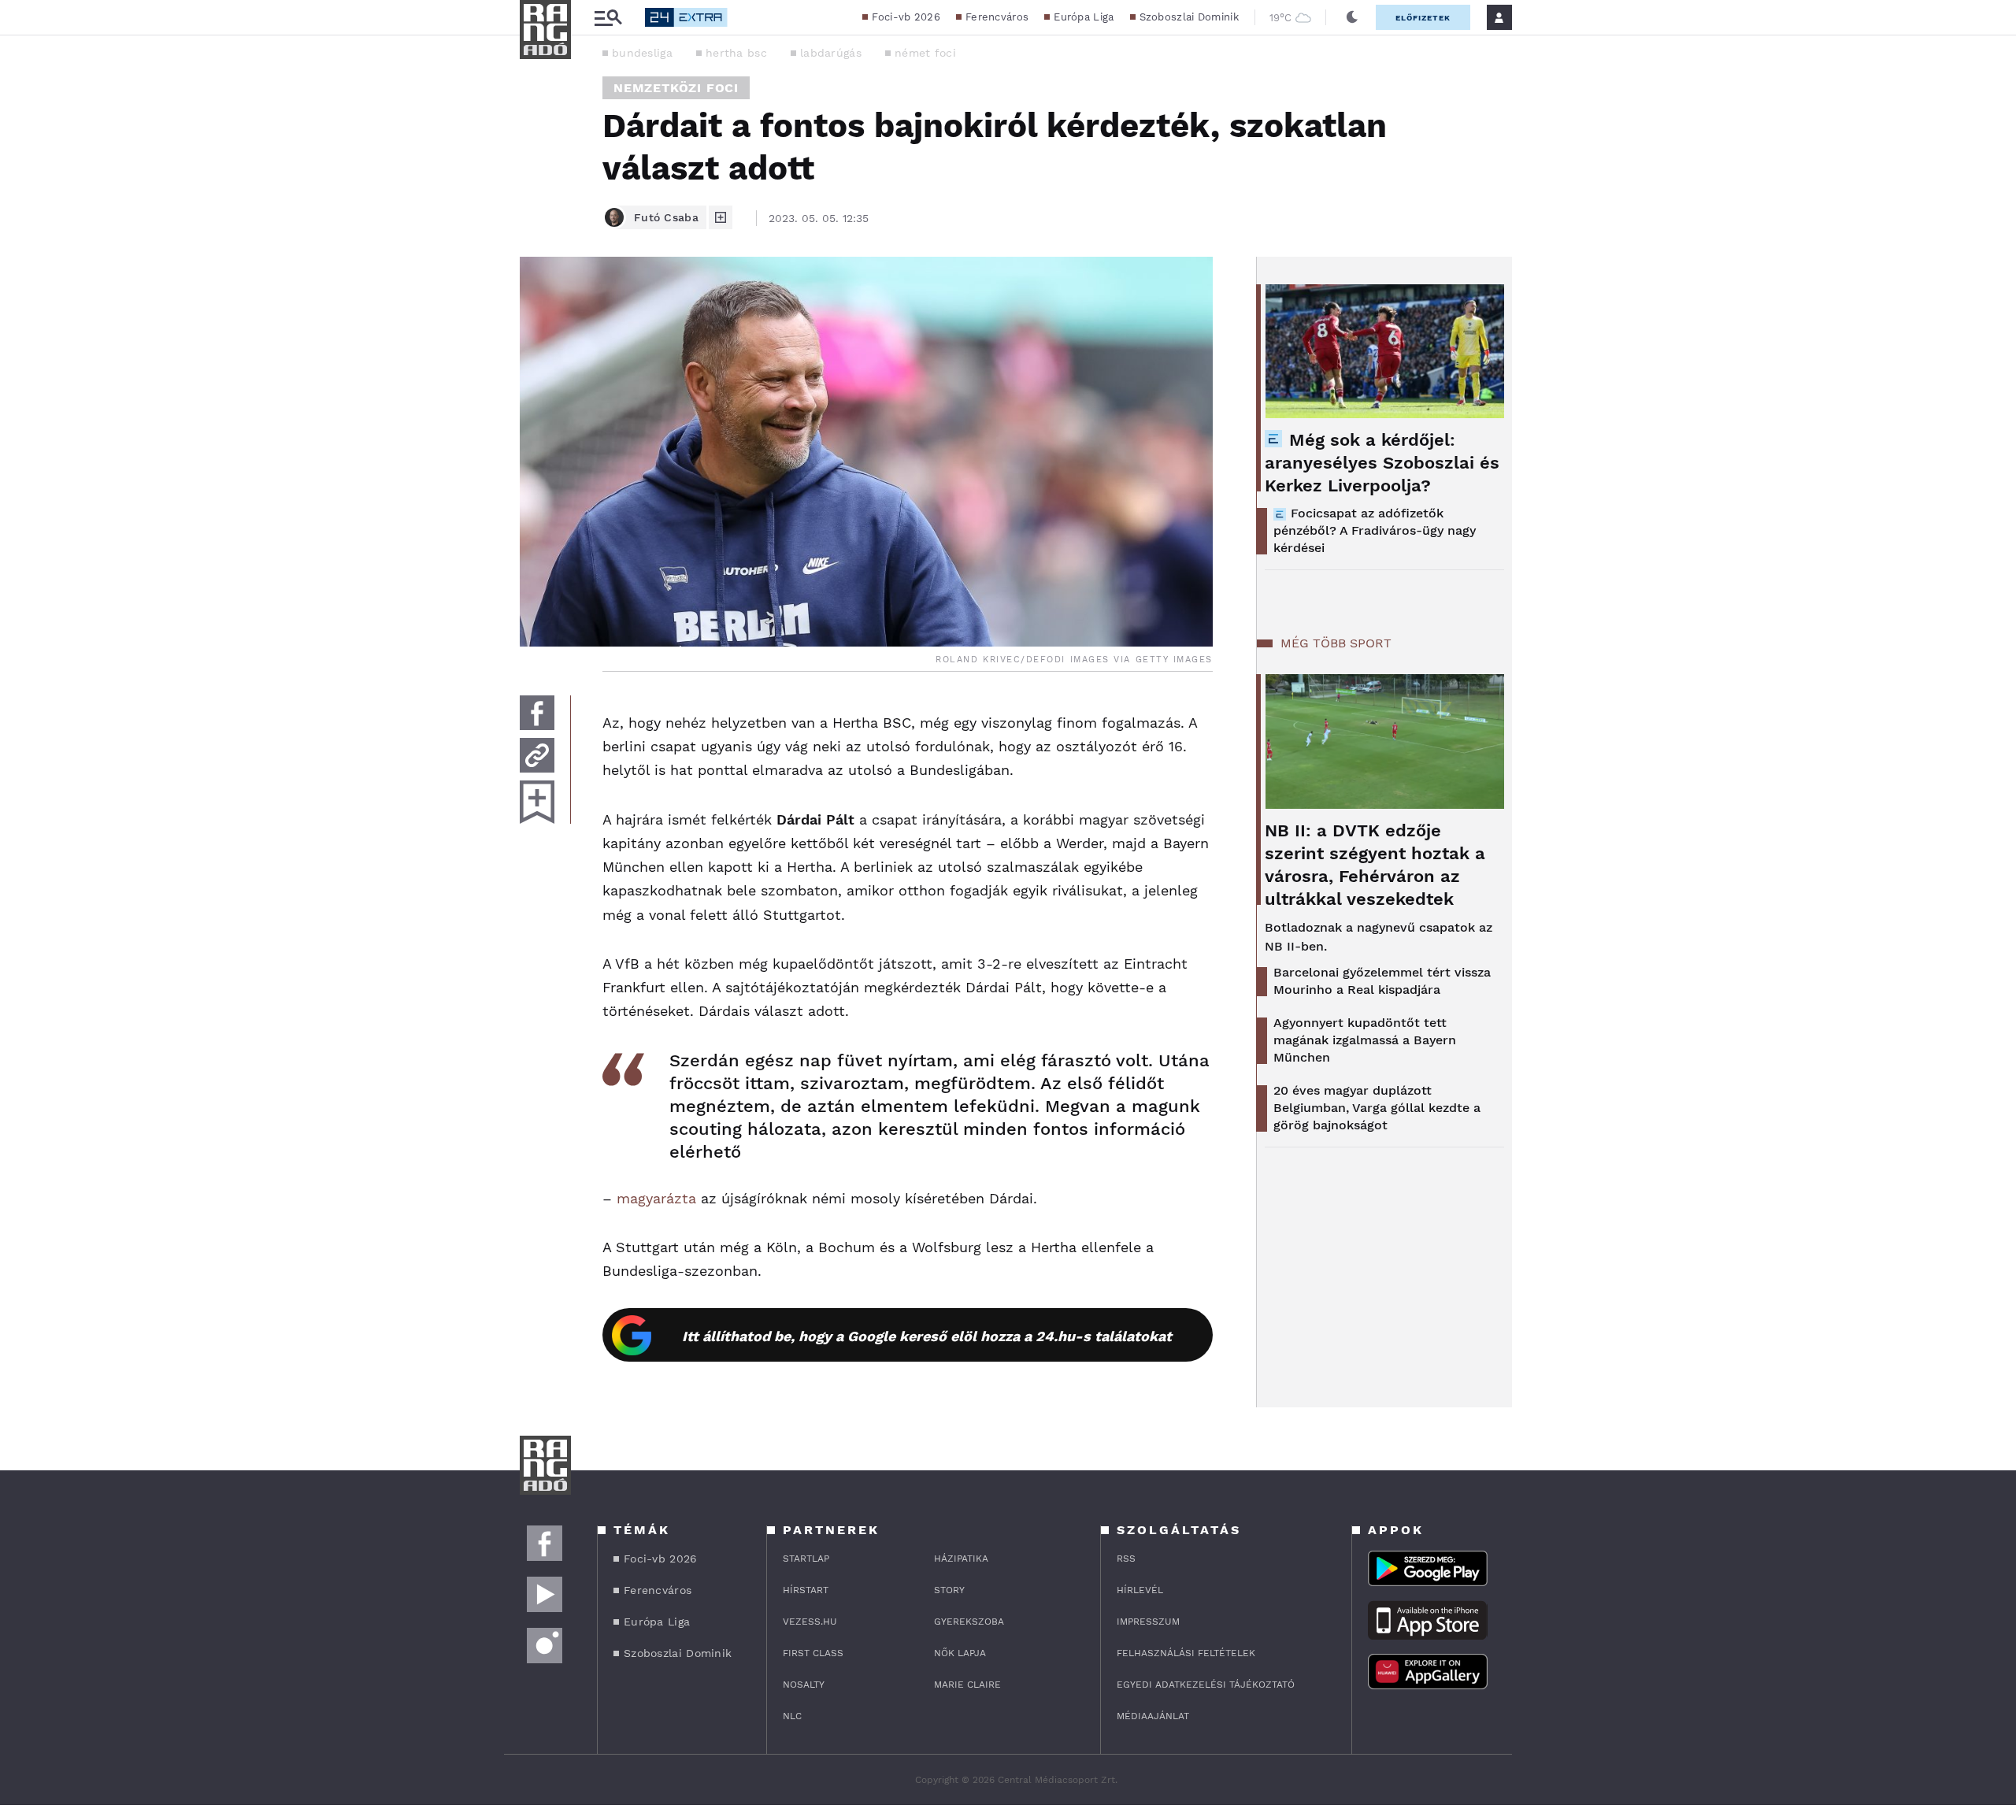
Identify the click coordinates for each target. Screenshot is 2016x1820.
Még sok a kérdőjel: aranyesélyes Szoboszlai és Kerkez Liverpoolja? (1382, 463)
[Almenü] (608, 18)
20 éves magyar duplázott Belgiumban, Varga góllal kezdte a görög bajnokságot (1377, 1108)
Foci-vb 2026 (906, 17)
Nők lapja (960, 1653)
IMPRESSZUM (1148, 1622)
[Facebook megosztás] (537, 713)
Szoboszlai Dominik (1189, 17)
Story (949, 1590)
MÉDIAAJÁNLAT (1153, 1716)
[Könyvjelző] (537, 802)
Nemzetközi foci (676, 88)
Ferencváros (997, 17)
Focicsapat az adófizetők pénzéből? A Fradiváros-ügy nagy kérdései (1375, 530)
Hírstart (806, 1590)
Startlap (806, 1559)
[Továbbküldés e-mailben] (537, 755)
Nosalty (804, 1685)
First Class (813, 1653)
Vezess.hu (810, 1622)
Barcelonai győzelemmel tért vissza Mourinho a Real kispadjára (1382, 981)
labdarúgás (831, 53)
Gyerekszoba (969, 1622)
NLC (792, 1716)
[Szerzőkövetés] (721, 217)
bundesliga (642, 53)
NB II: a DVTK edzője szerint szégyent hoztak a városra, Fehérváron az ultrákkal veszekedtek (1375, 865)
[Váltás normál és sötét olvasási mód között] (1352, 17)
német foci (925, 53)
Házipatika (961, 1559)
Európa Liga (1084, 17)
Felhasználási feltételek (1186, 1653)
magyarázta (656, 1198)
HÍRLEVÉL (1140, 1590)
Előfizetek (1423, 18)
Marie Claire (967, 1685)
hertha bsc (736, 53)
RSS (1126, 1559)
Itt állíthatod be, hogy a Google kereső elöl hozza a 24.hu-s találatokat (927, 1336)
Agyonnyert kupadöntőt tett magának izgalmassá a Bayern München (1365, 1040)
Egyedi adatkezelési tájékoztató (1206, 1685)
